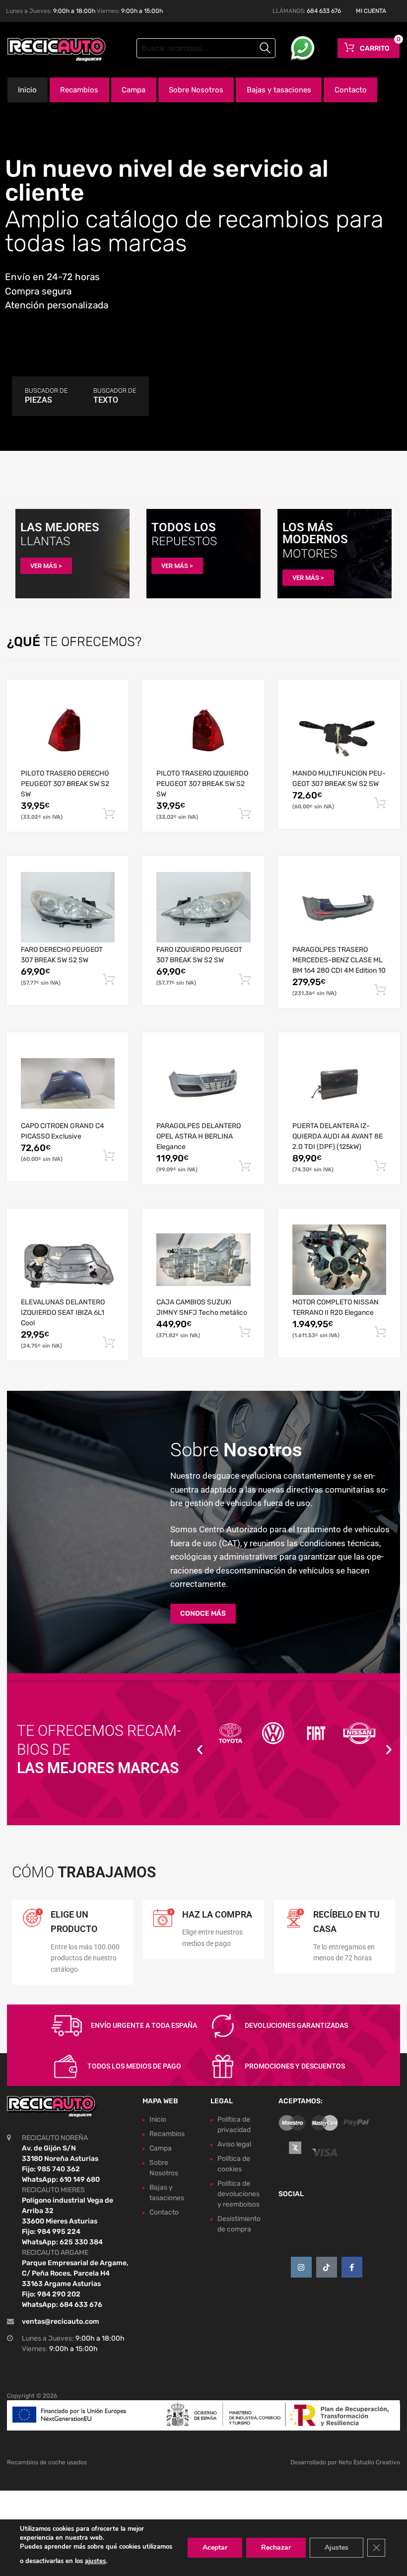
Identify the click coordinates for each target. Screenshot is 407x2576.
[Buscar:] (206, 48)
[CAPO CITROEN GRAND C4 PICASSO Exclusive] (68, 1083)
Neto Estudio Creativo (369, 2462)
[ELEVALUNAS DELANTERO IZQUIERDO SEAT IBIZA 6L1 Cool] (68, 1260)
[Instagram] (301, 2267)
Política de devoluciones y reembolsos (238, 2193)
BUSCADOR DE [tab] (46, 396)
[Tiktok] (327, 2267)
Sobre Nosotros (196, 90)
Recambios (79, 90)
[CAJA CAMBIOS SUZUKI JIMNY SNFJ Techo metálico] (203, 1260)
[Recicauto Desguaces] (50, 50)
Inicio (27, 90)
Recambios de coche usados (47, 2462)
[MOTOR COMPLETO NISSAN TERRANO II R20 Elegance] (339, 1260)
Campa (134, 90)
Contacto (351, 90)
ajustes (95, 2561)
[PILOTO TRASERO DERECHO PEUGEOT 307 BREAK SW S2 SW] (68, 731)
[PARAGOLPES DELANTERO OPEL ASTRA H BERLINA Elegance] (203, 1083)
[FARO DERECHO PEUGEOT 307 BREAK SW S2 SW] (68, 907)
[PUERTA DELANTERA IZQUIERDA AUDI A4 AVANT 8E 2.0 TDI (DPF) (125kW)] (339, 1084)
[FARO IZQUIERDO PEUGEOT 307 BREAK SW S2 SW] (203, 907)
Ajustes (337, 2547)
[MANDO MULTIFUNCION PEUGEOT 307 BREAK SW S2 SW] (339, 731)
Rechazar (276, 2547)
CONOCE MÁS (203, 1613)
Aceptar (215, 2547)
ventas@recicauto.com (61, 2322)
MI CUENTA (371, 11)
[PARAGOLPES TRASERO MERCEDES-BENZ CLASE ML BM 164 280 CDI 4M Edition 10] (339, 907)
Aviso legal (234, 2144)
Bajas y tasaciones (279, 90)
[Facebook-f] (352, 2267)
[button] (200, 1750)
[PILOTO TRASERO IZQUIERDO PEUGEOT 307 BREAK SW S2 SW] (203, 731)
